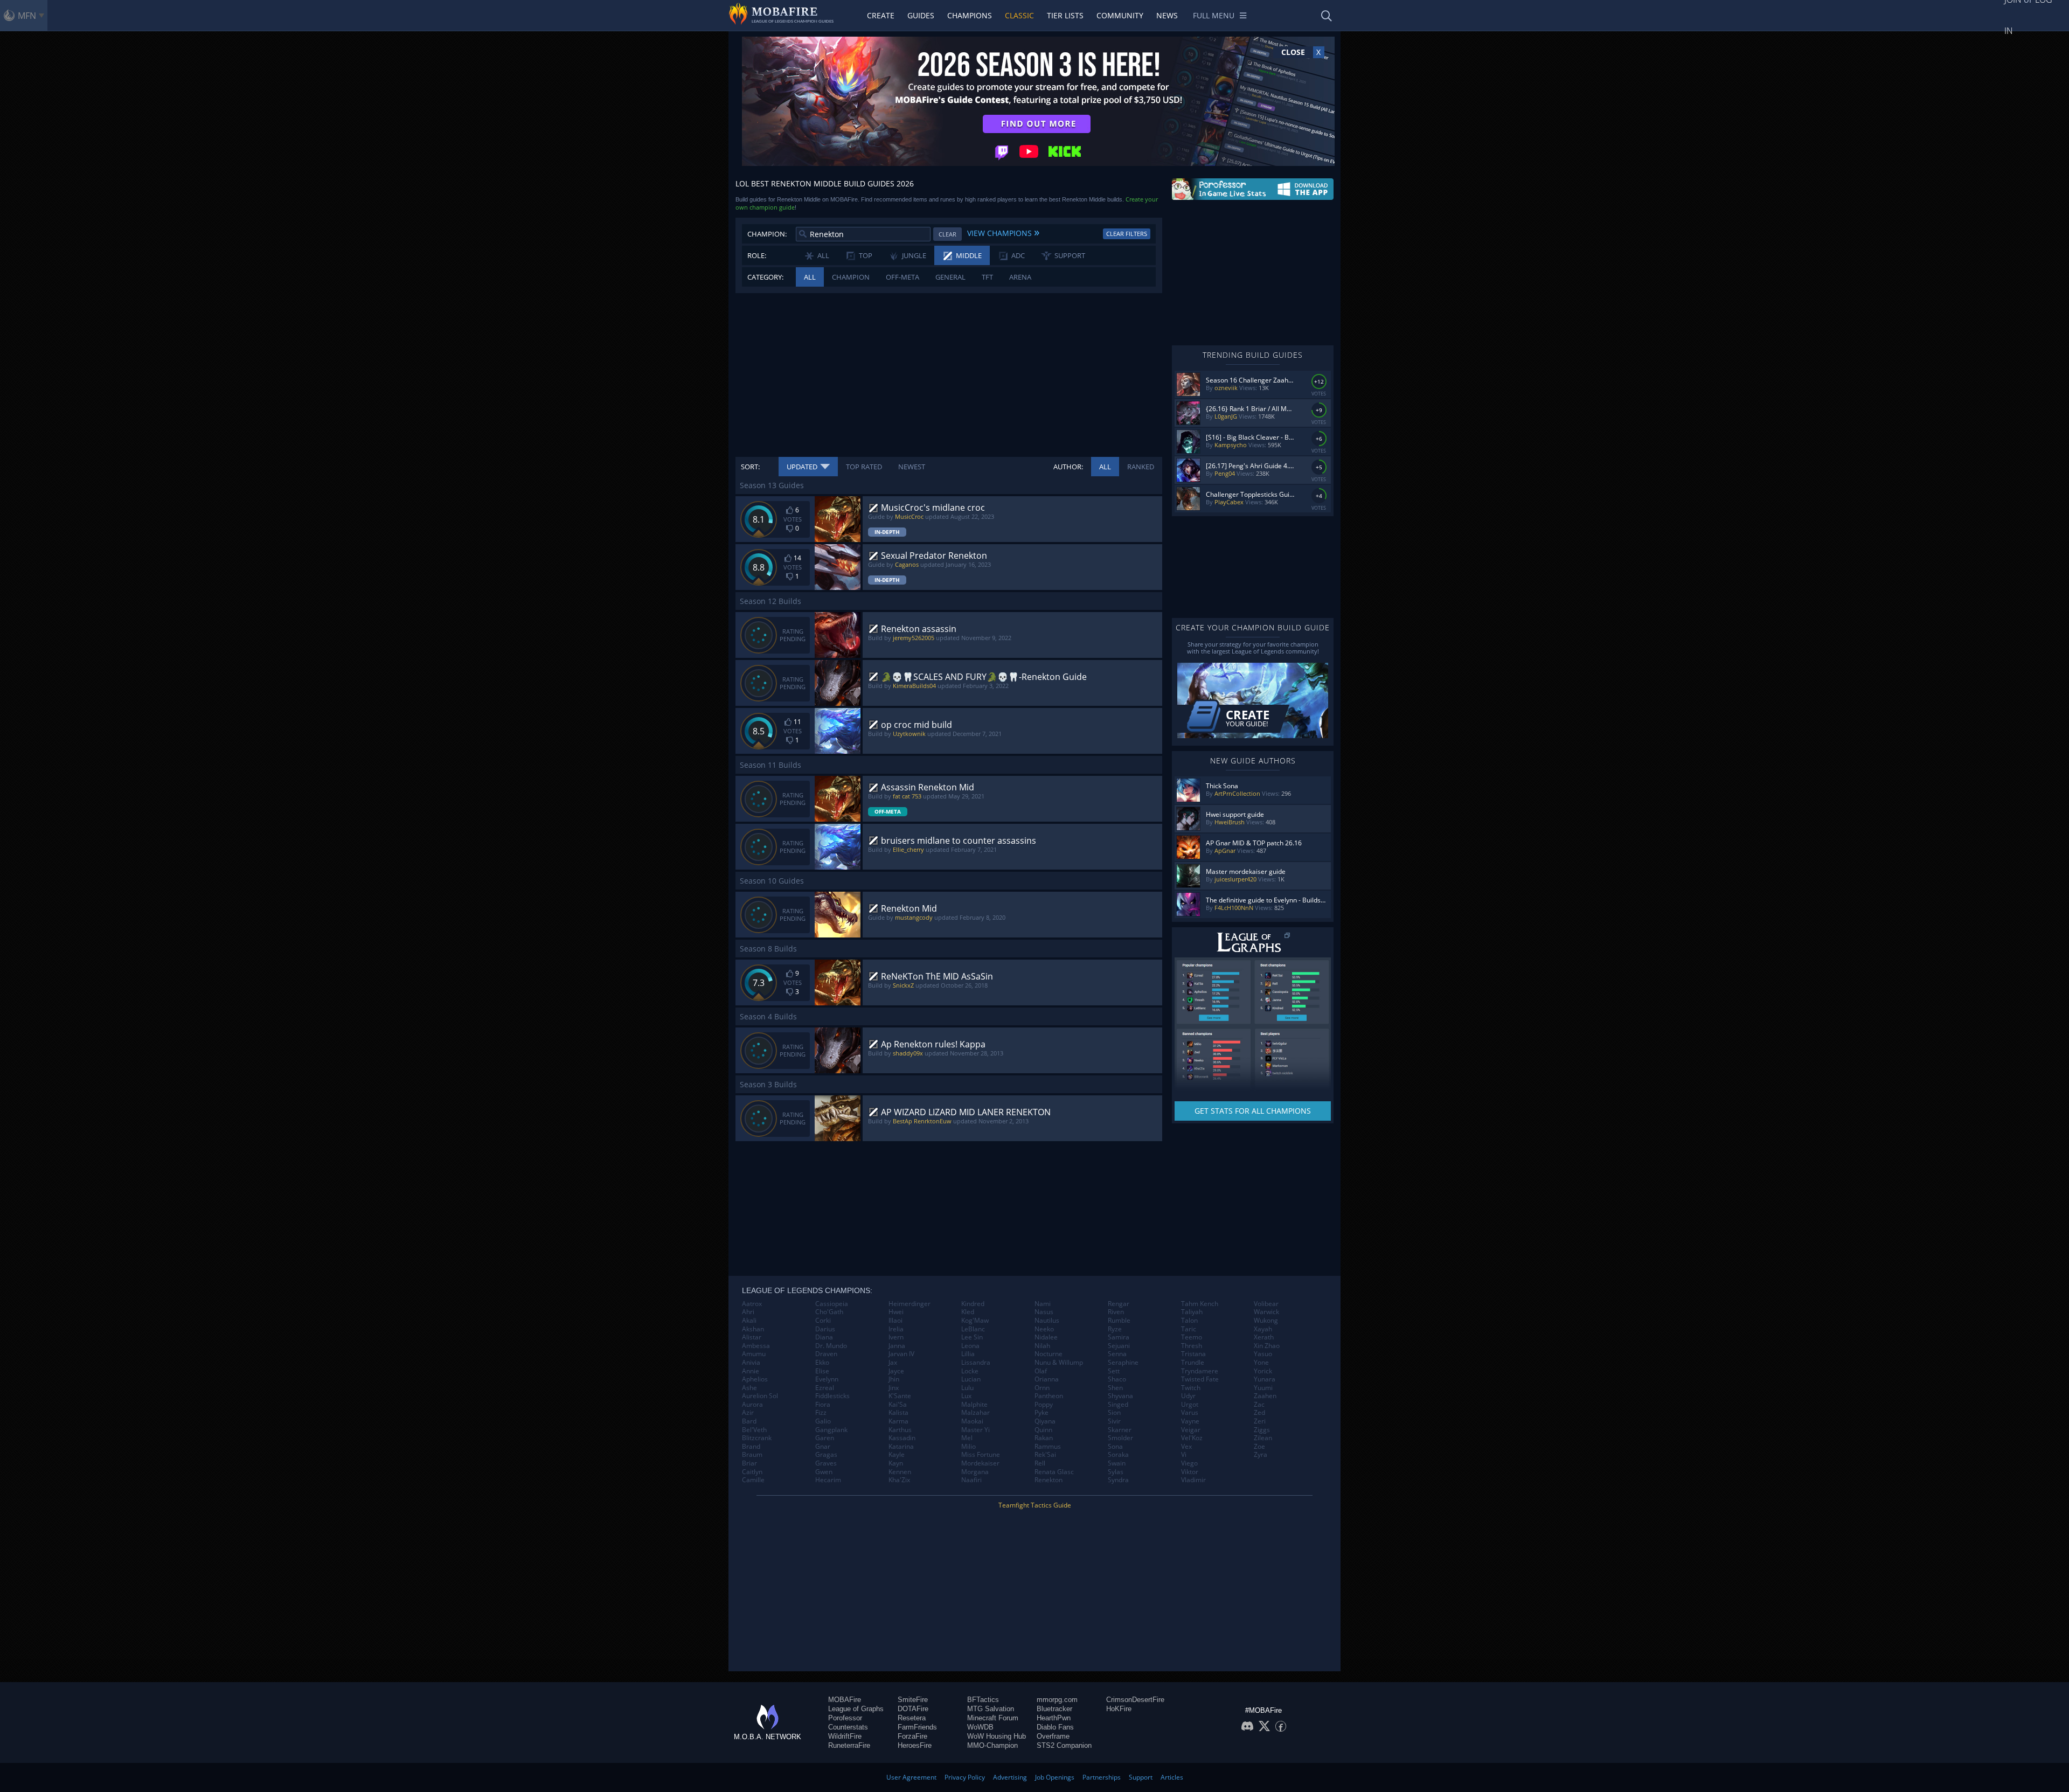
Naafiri (971, 1480)
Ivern (896, 1337)
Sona (1115, 1447)
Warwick (1266, 1312)
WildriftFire (845, 1736)
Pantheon (1049, 1396)
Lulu (967, 1388)
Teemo (1192, 1337)
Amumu (754, 1354)
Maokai (972, 1421)
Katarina (901, 1447)
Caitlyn (752, 1472)
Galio (823, 1421)
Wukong (1266, 1321)
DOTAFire (913, 1709)
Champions (970, 15)
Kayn (896, 1463)
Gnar (823, 1447)
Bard (749, 1421)
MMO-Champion (992, 1745)
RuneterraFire (849, 1745)
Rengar (1119, 1304)
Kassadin (902, 1438)
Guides (921, 15)
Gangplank (831, 1430)
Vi (1184, 1455)
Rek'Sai (1045, 1455)
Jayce (896, 1371)
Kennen (900, 1472)
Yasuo (1263, 1354)
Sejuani (1119, 1346)
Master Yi (976, 1430)
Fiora (823, 1405)
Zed (1259, 1413)
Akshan (753, 1329)
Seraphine (1123, 1363)
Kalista (898, 1413)
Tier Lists (1065, 15)
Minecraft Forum (993, 1718)
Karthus (900, 1430)
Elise (822, 1371)
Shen (1115, 1388)
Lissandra (976, 1363)
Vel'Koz (1192, 1438)
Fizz (821, 1413)
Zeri (1260, 1421)
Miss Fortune (981, 1455)
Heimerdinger (909, 1304)
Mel (967, 1438)
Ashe (749, 1388)
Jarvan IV (901, 1354)
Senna (1117, 1354)
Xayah (1263, 1329)
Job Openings (1055, 1777)
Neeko (1044, 1329)
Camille (753, 1480)
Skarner (1120, 1430)
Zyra (1261, 1455)
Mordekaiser (980, 1463)
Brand (751, 1447)
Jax (893, 1363)
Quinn (1043, 1430)
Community (1120, 15)
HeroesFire (915, 1745)
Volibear (1266, 1304)
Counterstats (848, 1727)
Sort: (750, 467)
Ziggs (1262, 1430)
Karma (898, 1421)
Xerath (1264, 1337)
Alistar (752, 1337)
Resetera (912, 1718)
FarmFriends (917, 1727)
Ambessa (756, 1346)
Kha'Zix (899, 1480)
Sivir (1114, 1421)
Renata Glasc (1054, 1472)
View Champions (1003, 232)
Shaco (1117, 1379)
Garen (825, 1438)
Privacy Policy (965, 1777)
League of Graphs (856, 1709)
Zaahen (1265, 1396)
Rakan (1044, 1438)
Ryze (1115, 1329)
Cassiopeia (832, 1304)
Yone (1261, 1363)
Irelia (896, 1329)
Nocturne (1049, 1354)
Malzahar (976, 1413)
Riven (1116, 1312)
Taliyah (1192, 1312)
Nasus (1044, 1312)
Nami (1043, 1304)
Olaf (1041, 1371)
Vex (1186, 1447)
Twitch (1191, 1388)
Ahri (748, 1312)
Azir (748, 1413)
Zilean (1263, 1438)
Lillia (968, 1354)
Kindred (973, 1304)
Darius (825, 1329)
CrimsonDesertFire (1135, 1700)
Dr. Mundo (831, 1346)
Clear (947, 234)
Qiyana (1045, 1421)
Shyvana (1120, 1396)
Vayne (1190, 1421)
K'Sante (900, 1396)
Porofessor (845, 1718)
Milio (968, 1447)
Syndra (1118, 1480)
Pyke (1042, 1413)
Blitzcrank (757, 1438)
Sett (1114, 1371)
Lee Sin (972, 1337)
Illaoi (895, 1321)
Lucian (971, 1379)
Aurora (752, 1405)
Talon (1189, 1321)
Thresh (1192, 1346)
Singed (1118, 1405)
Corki (823, 1321)
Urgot (1190, 1405)
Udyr (1188, 1396)
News (1167, 15)
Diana (824, 1337)
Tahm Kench (1200, 1304)
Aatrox (752, 1304)
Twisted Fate (1200, 1379)
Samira (1119, 1337)
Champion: (767, 234)
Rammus (1048, 1447)
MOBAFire (845, 1700)
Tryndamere (1200, 1371)
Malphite (974, 1405)
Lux (966, 1396)
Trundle (1193, 1363)
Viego (1189, 1463)
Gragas (826, 1455)
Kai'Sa (898, 1405)
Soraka (1118, 1455)
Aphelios (755, 1379)
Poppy (1044, 1405)
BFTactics (983, 1700)
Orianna (1047, 1379)
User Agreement (911, 1777)
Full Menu (1214, 15)
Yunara (1265, 1379)
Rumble (1119, 1321)
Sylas (1116, 1472)
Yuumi (1263, 1388)
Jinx (894, 1388)
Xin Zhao (1267, 1346)
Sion (1114, 1413)
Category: (765, 277)
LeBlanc (973, 1329)
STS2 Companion (1064, 1745)
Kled (968, 1312)
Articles (1172, 1777)
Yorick (1263, 1371)
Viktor (1190, 1472)
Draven (826, 1354)
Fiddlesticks (832, 1396)
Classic (1019, 15)
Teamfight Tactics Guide (1035, 1505)
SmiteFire (913, 1700)
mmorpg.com (1057, 1700)
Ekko (822, 1363)
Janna (897, 1346)
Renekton (1049, 1480)
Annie (751, 1371)
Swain (1117, 1463)
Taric (1189, 1329)
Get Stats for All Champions (1253, 1111)
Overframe (1053, 1736)
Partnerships (1102, 1777)
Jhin (894, 1379)
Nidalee (1046, 1337)
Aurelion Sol (760, 1396)
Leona (970, 1346)
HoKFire (1119, 1709)
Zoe (1259, 1447)
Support (1141, 1777)
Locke (970, 1371)
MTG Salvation (991, 1709)
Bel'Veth (754, 1430)
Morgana (975, 1472)
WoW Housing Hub (997, 1736)
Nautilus (1047, 1321)
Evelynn (827, 1379)
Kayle (897, 1455)
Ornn (1042, 1388)
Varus (1190, 1413)
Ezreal (825, 1388)
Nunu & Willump (1059, 1363)
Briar (749, 1463)
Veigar (1191, 1430)
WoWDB (980, 1727)
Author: (1068, 467)
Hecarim (828, 1480)
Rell (1040, 1463)
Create (881, 15)
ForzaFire (912, 1736)
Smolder (1120, 1438)
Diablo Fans (1055, 1727)
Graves (826, 1463)
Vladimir (1193, 1480)
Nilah (1042, 1346)
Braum (752, 1455)
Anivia (751, 1363)
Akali (749, 1321)
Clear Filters (1127, 234)
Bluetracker (1054, 1709)
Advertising (1010, 1777)
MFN (27, 16)
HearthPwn (1054, 1718)
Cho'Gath (829, 1312)
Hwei (896, 1312)
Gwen (824, 1472)
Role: (757, 255)
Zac (1259, 1405)
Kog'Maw (975, 1321)
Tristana (1193, 1354)
